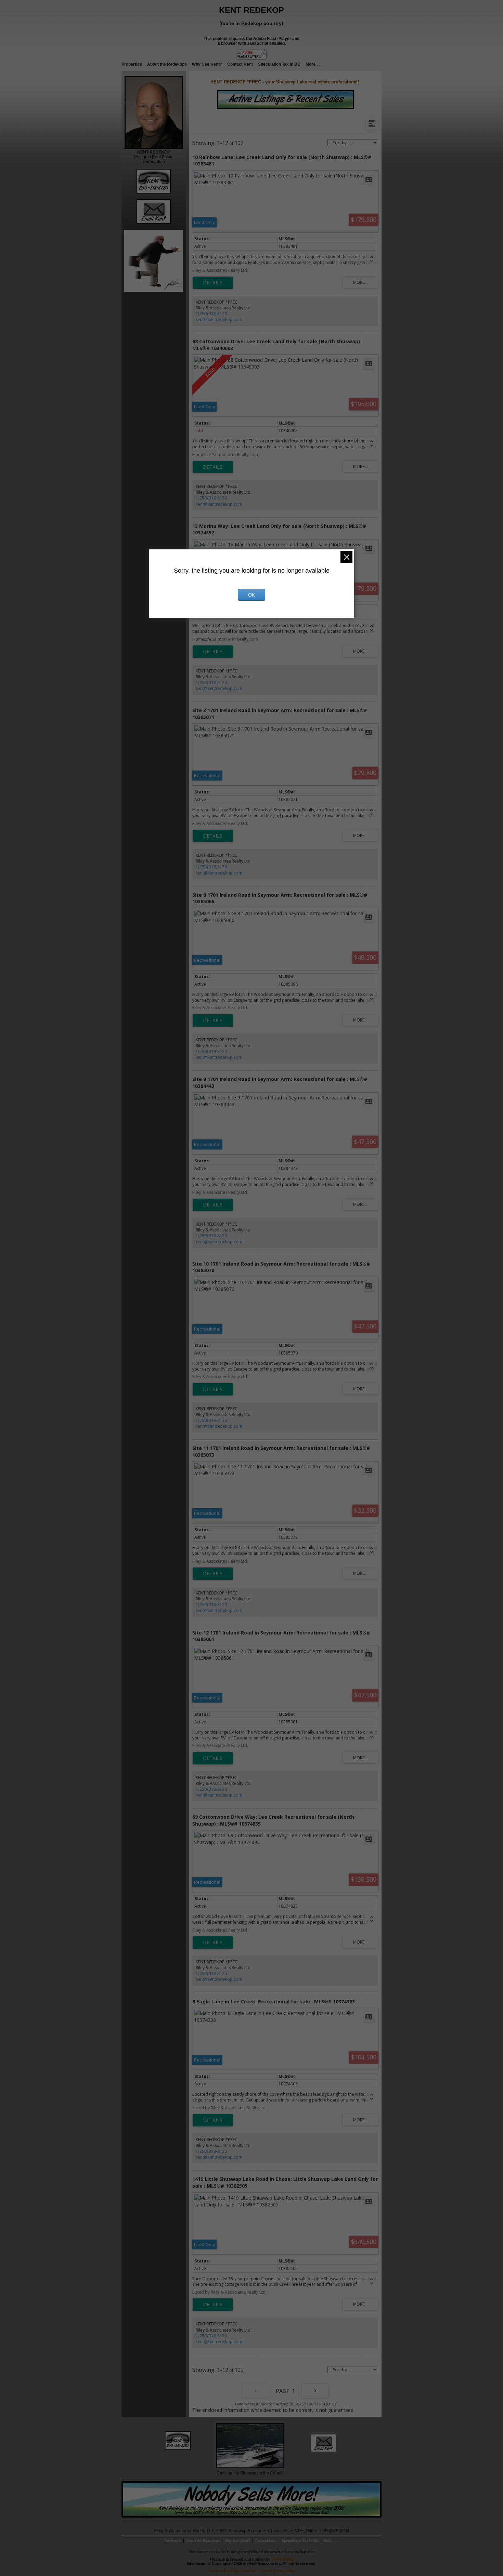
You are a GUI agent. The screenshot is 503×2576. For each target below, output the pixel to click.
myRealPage (282, 2559)
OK (251, 595)
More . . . (314, 64)
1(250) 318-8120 (211, 314)
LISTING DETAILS (213, 283)
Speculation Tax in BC (279, 64)
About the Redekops (167, 64)
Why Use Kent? (207, 64)
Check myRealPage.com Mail (232, 2571)
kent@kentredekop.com (219, 319)
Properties (132, 64)
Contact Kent (240, 64)
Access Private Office (278, 2571)
